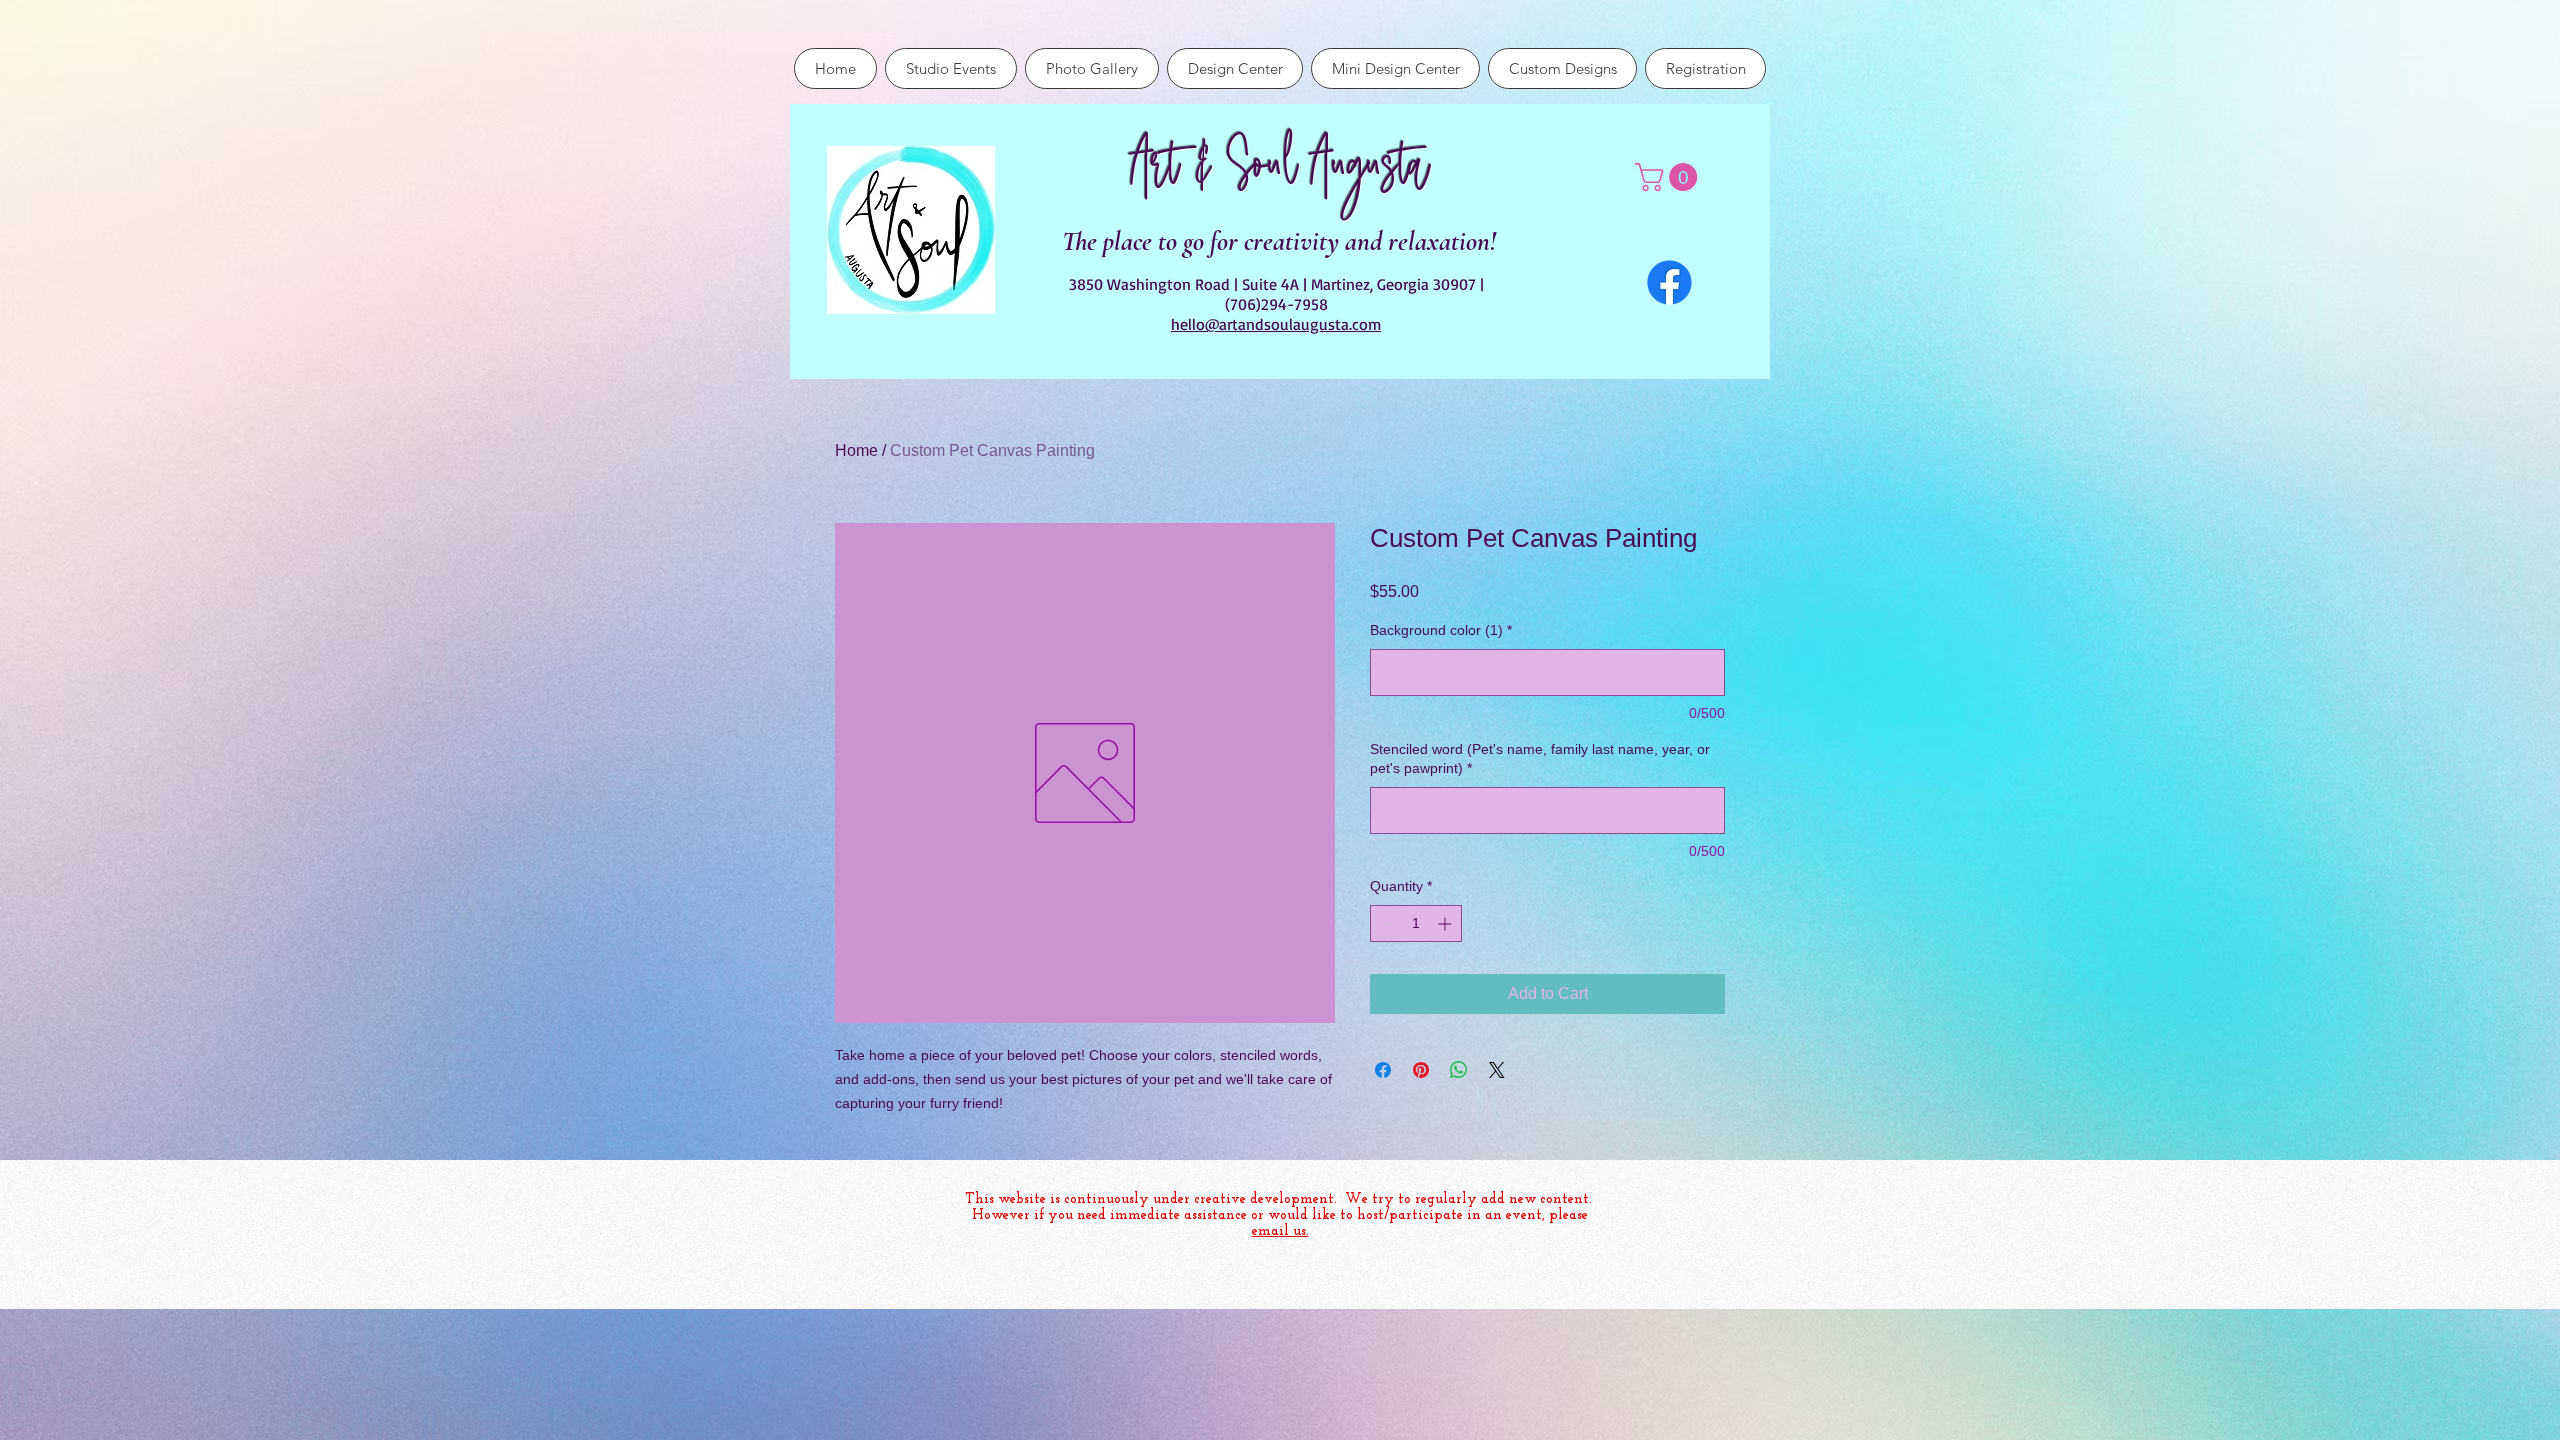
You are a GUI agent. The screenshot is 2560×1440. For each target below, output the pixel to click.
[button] (1669, 177)
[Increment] (1446, 923)
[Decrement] (1385, 923)
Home (856, 450)
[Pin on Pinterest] (1421, 1070)
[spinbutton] (1416, 923)
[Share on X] (1497, 1070)
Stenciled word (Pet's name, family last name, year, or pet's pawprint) (1540, 759)
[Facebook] (1669, 282)
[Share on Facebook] (1383, 1070)
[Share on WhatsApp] (1459, 1070)
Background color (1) (1441, 630)
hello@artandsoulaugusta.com (1276, 324)
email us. (1280, 1231)
